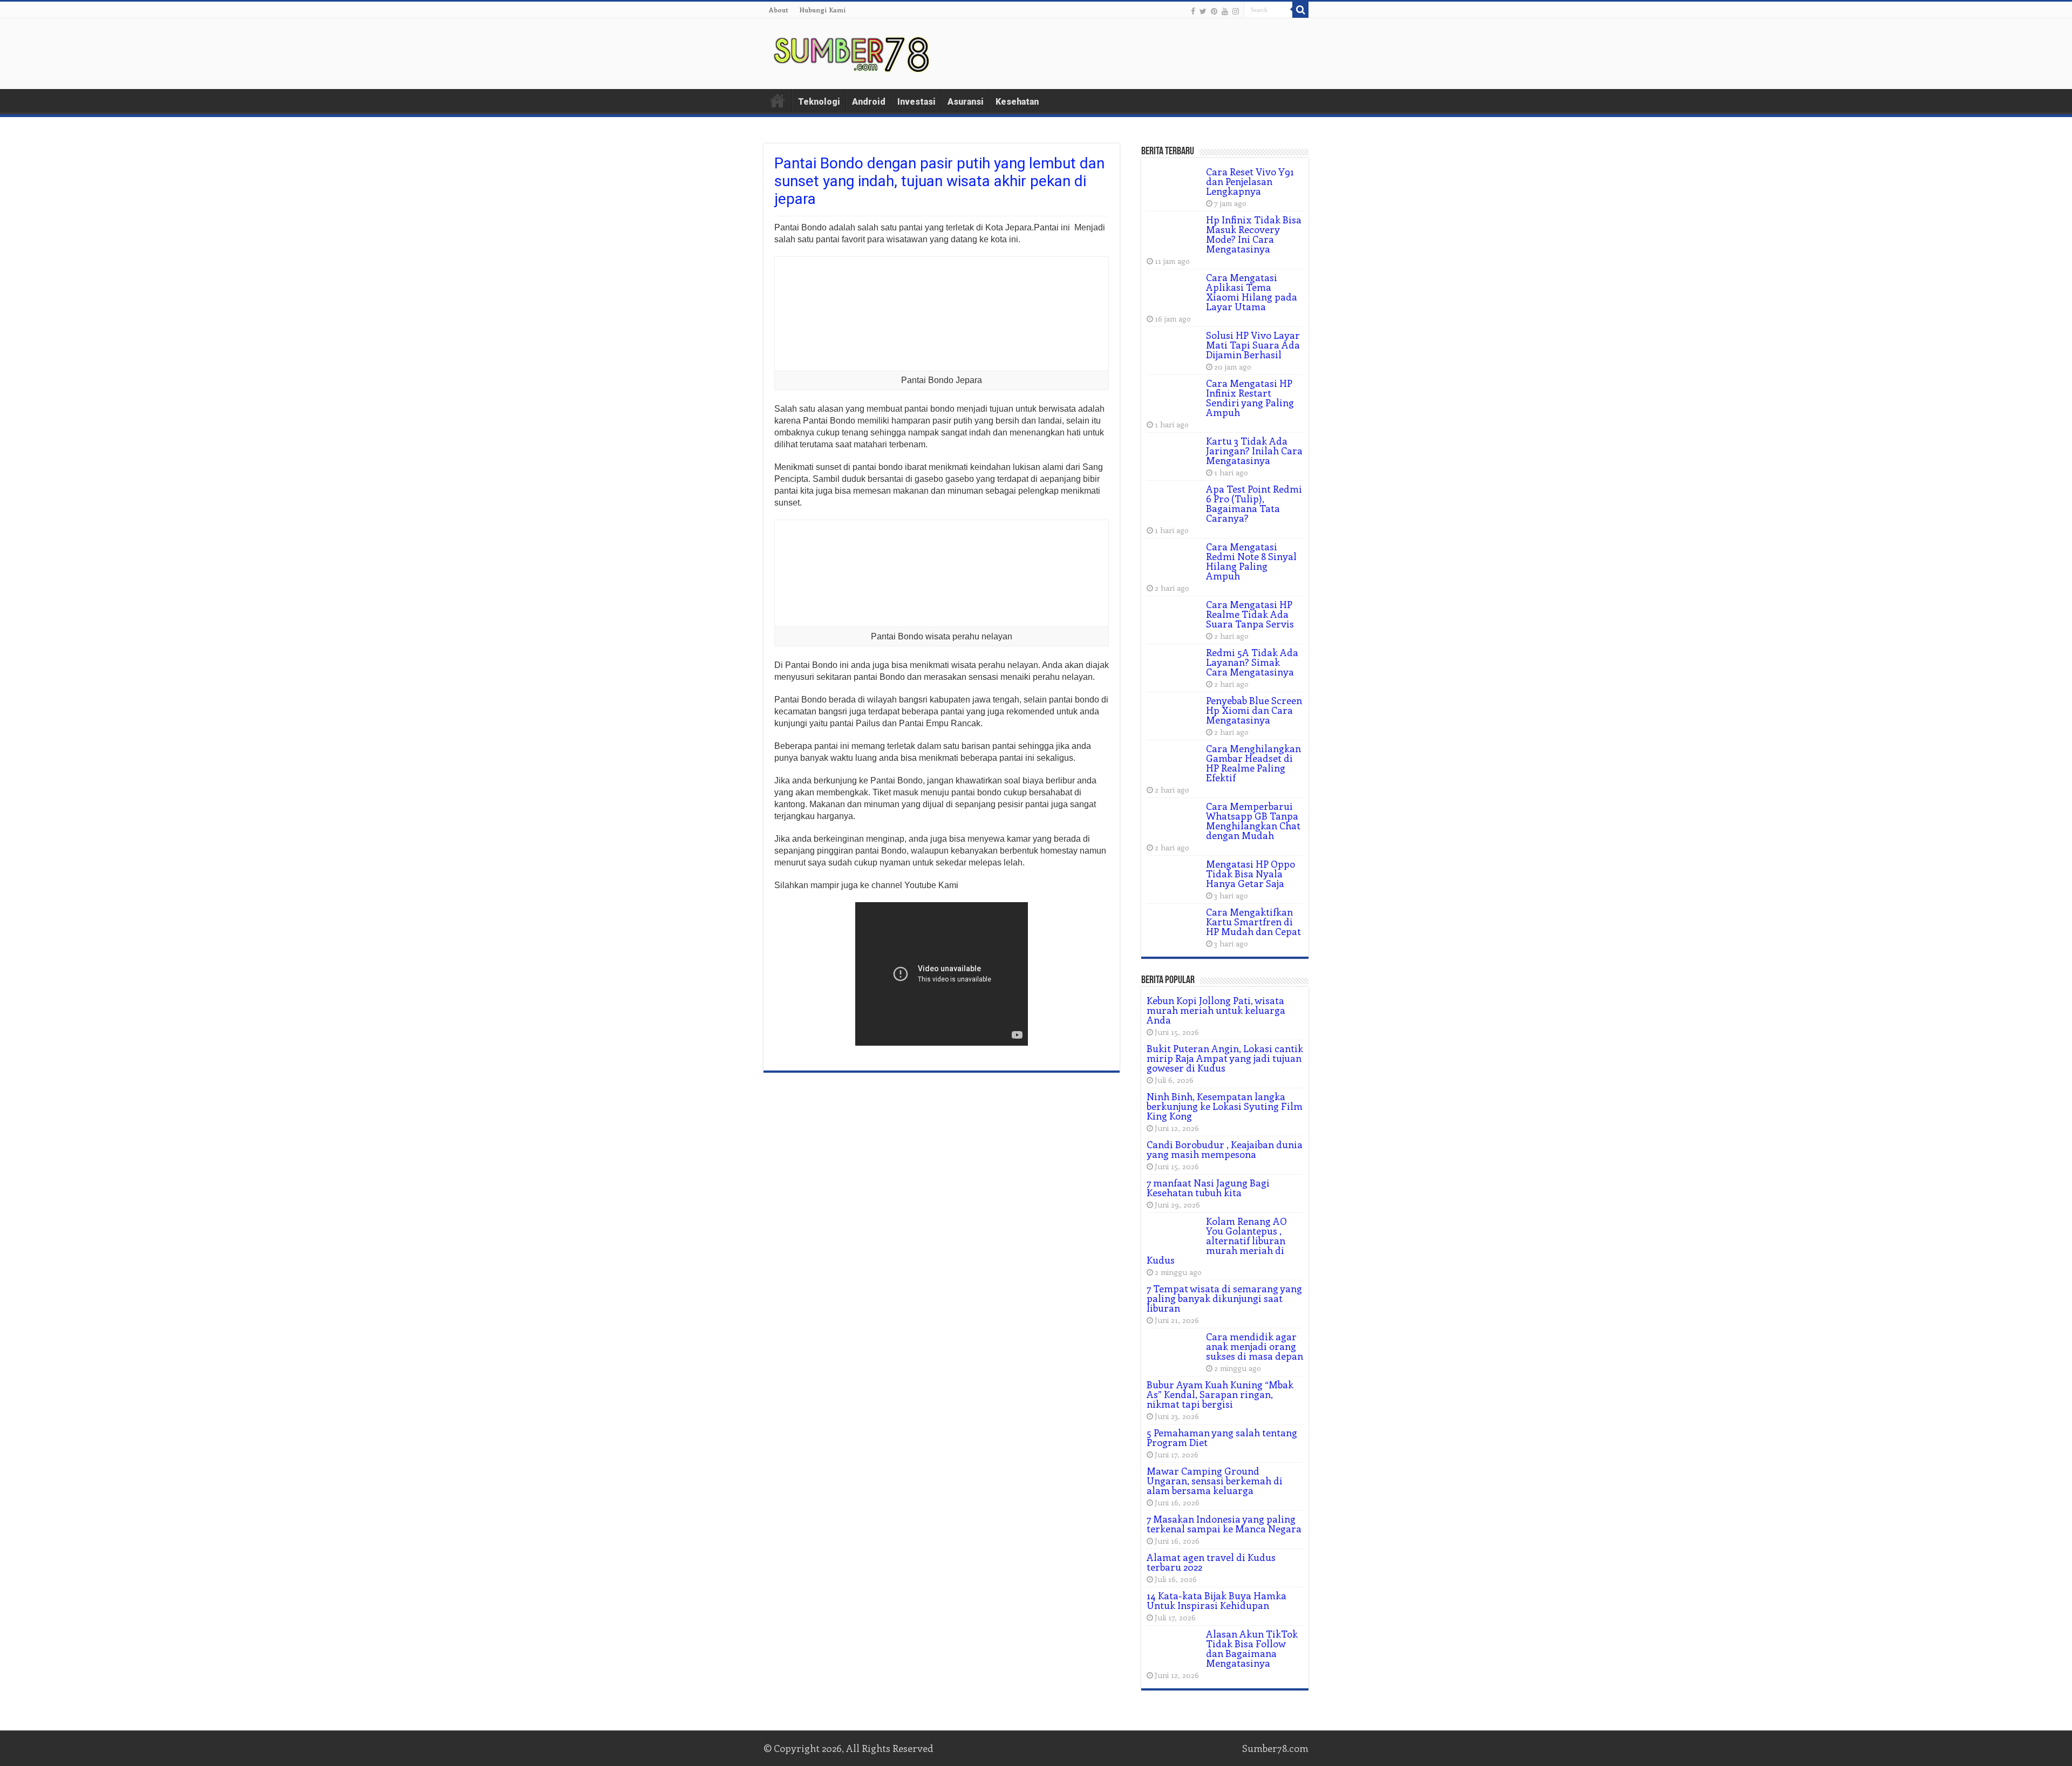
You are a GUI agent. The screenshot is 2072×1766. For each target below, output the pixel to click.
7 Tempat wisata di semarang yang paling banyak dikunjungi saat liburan (1224, 1298)
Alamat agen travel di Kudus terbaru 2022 (1211, 1562)
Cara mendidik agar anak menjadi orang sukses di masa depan (1255, 1346)
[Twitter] (1203, 11)
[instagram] (1236, 11)
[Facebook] (1193, 11)
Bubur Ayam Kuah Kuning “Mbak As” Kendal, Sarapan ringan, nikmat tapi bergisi (1220, 1394)
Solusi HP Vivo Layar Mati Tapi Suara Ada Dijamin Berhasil (1253, 345)
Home (778, 100)
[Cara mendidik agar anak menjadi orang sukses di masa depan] (1174, 1350)
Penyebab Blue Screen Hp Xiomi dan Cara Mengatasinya (1254, 710)
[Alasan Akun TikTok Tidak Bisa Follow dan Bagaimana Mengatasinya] (1174, 1647)
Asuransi (966, 102)
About (779, 10)
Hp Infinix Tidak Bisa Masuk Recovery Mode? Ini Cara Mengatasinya (1254, 234)
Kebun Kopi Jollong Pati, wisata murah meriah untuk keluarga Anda (1216, 1010)
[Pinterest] (1214, 11)
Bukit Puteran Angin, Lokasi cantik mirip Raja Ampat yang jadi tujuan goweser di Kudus (1225, 1058)
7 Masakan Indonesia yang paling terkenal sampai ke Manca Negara (1224, 1524)
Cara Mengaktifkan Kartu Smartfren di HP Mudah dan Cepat (1253, 922)
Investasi (916, 102)
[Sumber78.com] (853, 52)
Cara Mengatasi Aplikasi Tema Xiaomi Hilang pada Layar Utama (1252, 292)
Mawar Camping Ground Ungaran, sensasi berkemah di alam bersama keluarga (1215, 1481)
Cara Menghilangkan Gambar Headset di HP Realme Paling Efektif (1253, 763)
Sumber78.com (1275, 1748)
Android (869, 102)
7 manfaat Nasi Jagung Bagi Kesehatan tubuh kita (1208, 1188)
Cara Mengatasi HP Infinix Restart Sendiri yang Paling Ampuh (1250, 398)
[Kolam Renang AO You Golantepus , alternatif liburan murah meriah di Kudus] (1174, 1235)
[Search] (1300, 10)
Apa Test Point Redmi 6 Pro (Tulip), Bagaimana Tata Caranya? (1254, 503)
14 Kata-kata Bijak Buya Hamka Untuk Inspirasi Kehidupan (1216, 1600)
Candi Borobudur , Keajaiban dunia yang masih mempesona (1225, 1149)
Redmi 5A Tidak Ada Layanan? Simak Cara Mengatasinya (1252, 662)
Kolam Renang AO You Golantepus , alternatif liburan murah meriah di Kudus (1217, 1240)
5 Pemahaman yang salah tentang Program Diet (1222, 1437)
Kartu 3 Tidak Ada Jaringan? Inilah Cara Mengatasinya (1254, 451)
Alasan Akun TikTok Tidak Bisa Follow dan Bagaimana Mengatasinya (1252, 1648)
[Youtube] (1225, 11)
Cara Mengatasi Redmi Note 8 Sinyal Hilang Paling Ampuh (1251, 561)
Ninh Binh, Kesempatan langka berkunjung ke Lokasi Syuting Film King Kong (1225, 1106)
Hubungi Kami (823, 10)
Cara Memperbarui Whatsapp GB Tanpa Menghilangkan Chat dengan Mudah (1253, 821)
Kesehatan (1017, 102)
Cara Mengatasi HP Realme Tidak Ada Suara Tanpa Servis (1250, 614)
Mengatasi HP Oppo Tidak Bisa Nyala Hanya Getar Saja (1250, 874)
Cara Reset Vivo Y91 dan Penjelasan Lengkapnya (1250, 181)
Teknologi (819, 102)
